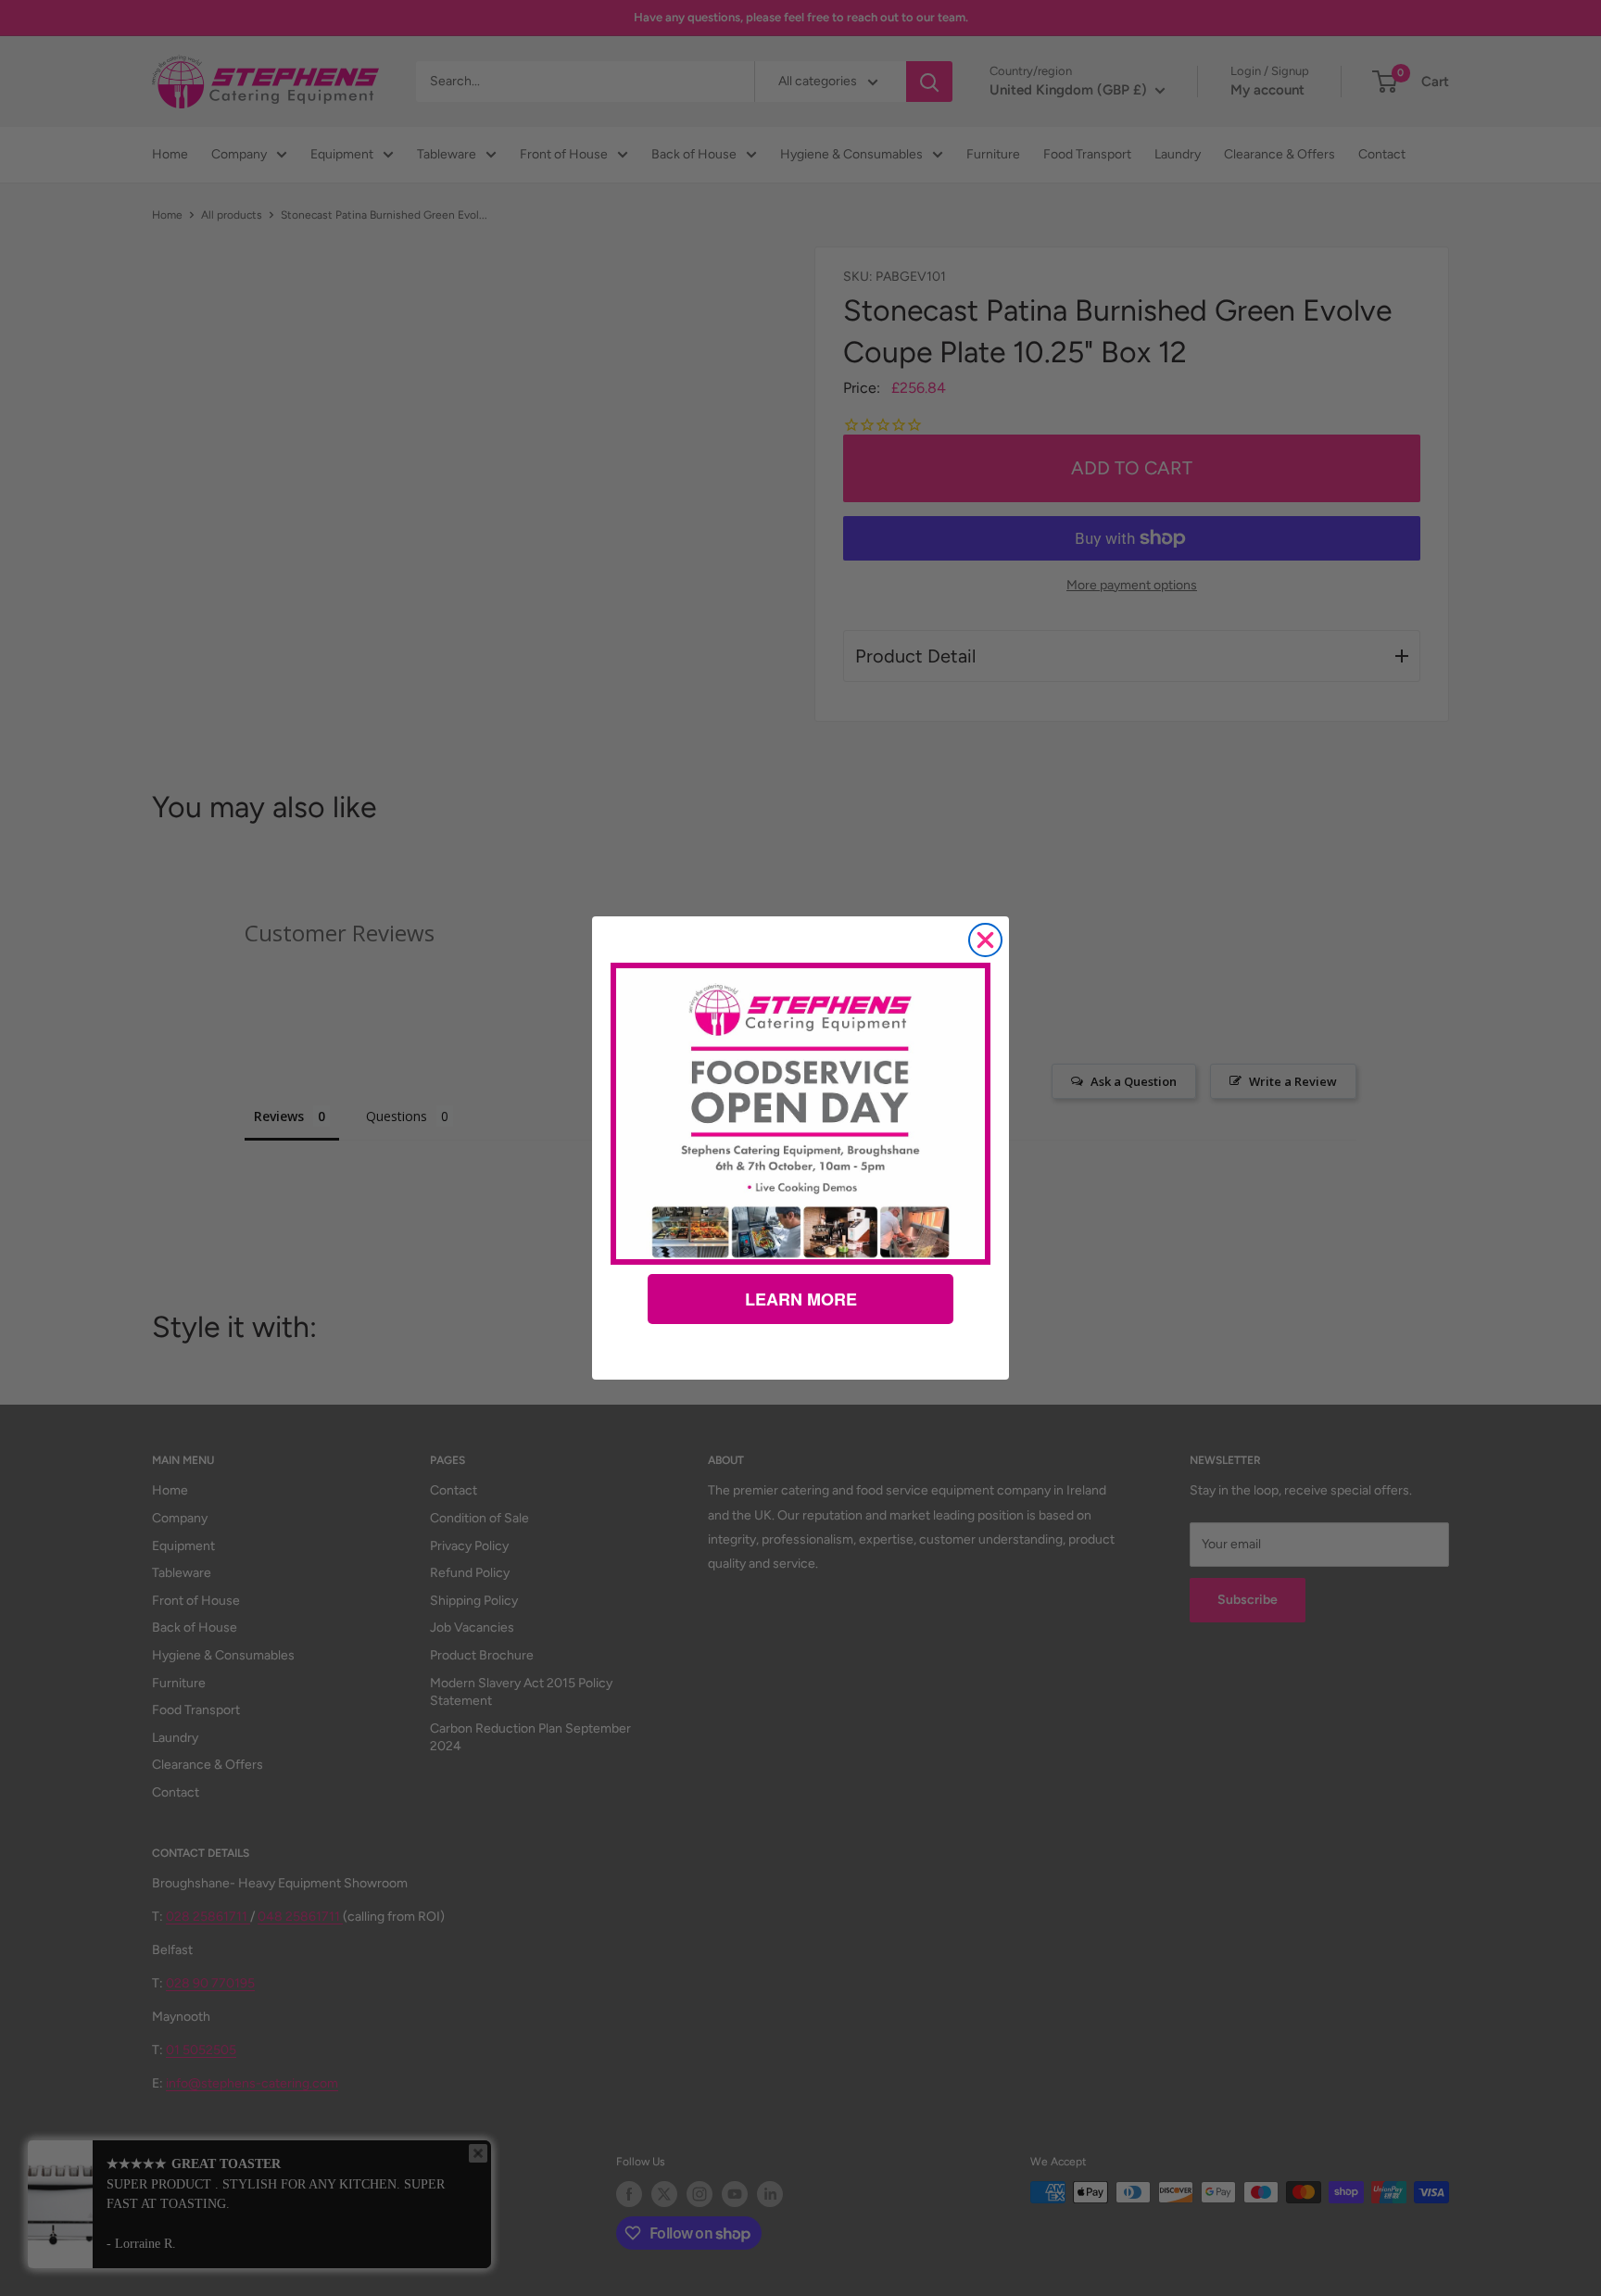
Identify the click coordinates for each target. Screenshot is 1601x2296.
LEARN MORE (801, 1299)
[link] (800, 1114)
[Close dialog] (985, 940)
